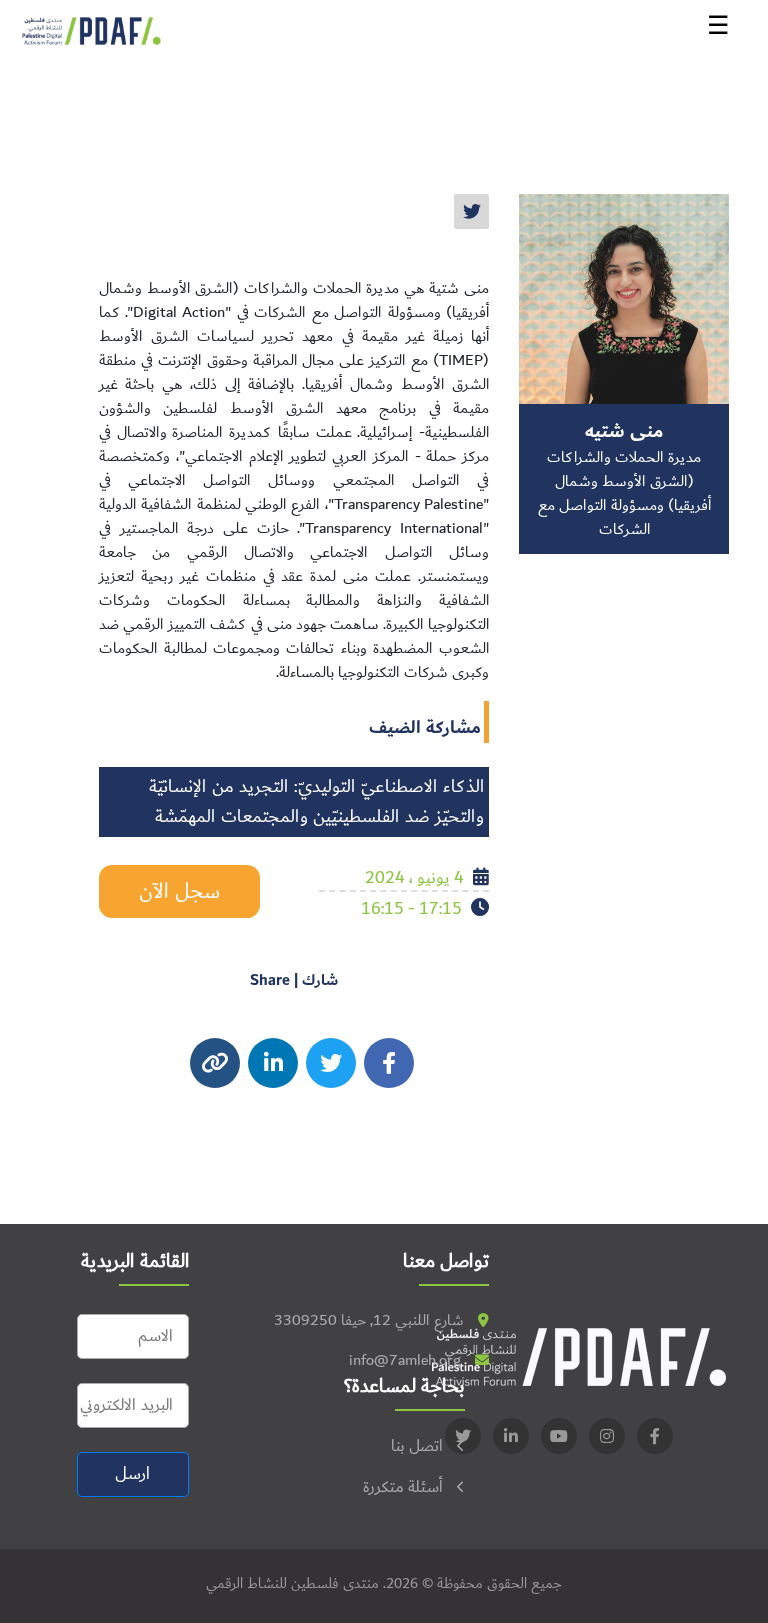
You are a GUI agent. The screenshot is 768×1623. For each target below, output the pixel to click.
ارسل (132, 1474)
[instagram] (273, 1063)
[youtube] (559, 1436)
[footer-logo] (579, 1356)
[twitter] (471, 211)
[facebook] (389, 1063)
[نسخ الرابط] (215, 1063)
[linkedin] (511, 1436)
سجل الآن (179, 891)
